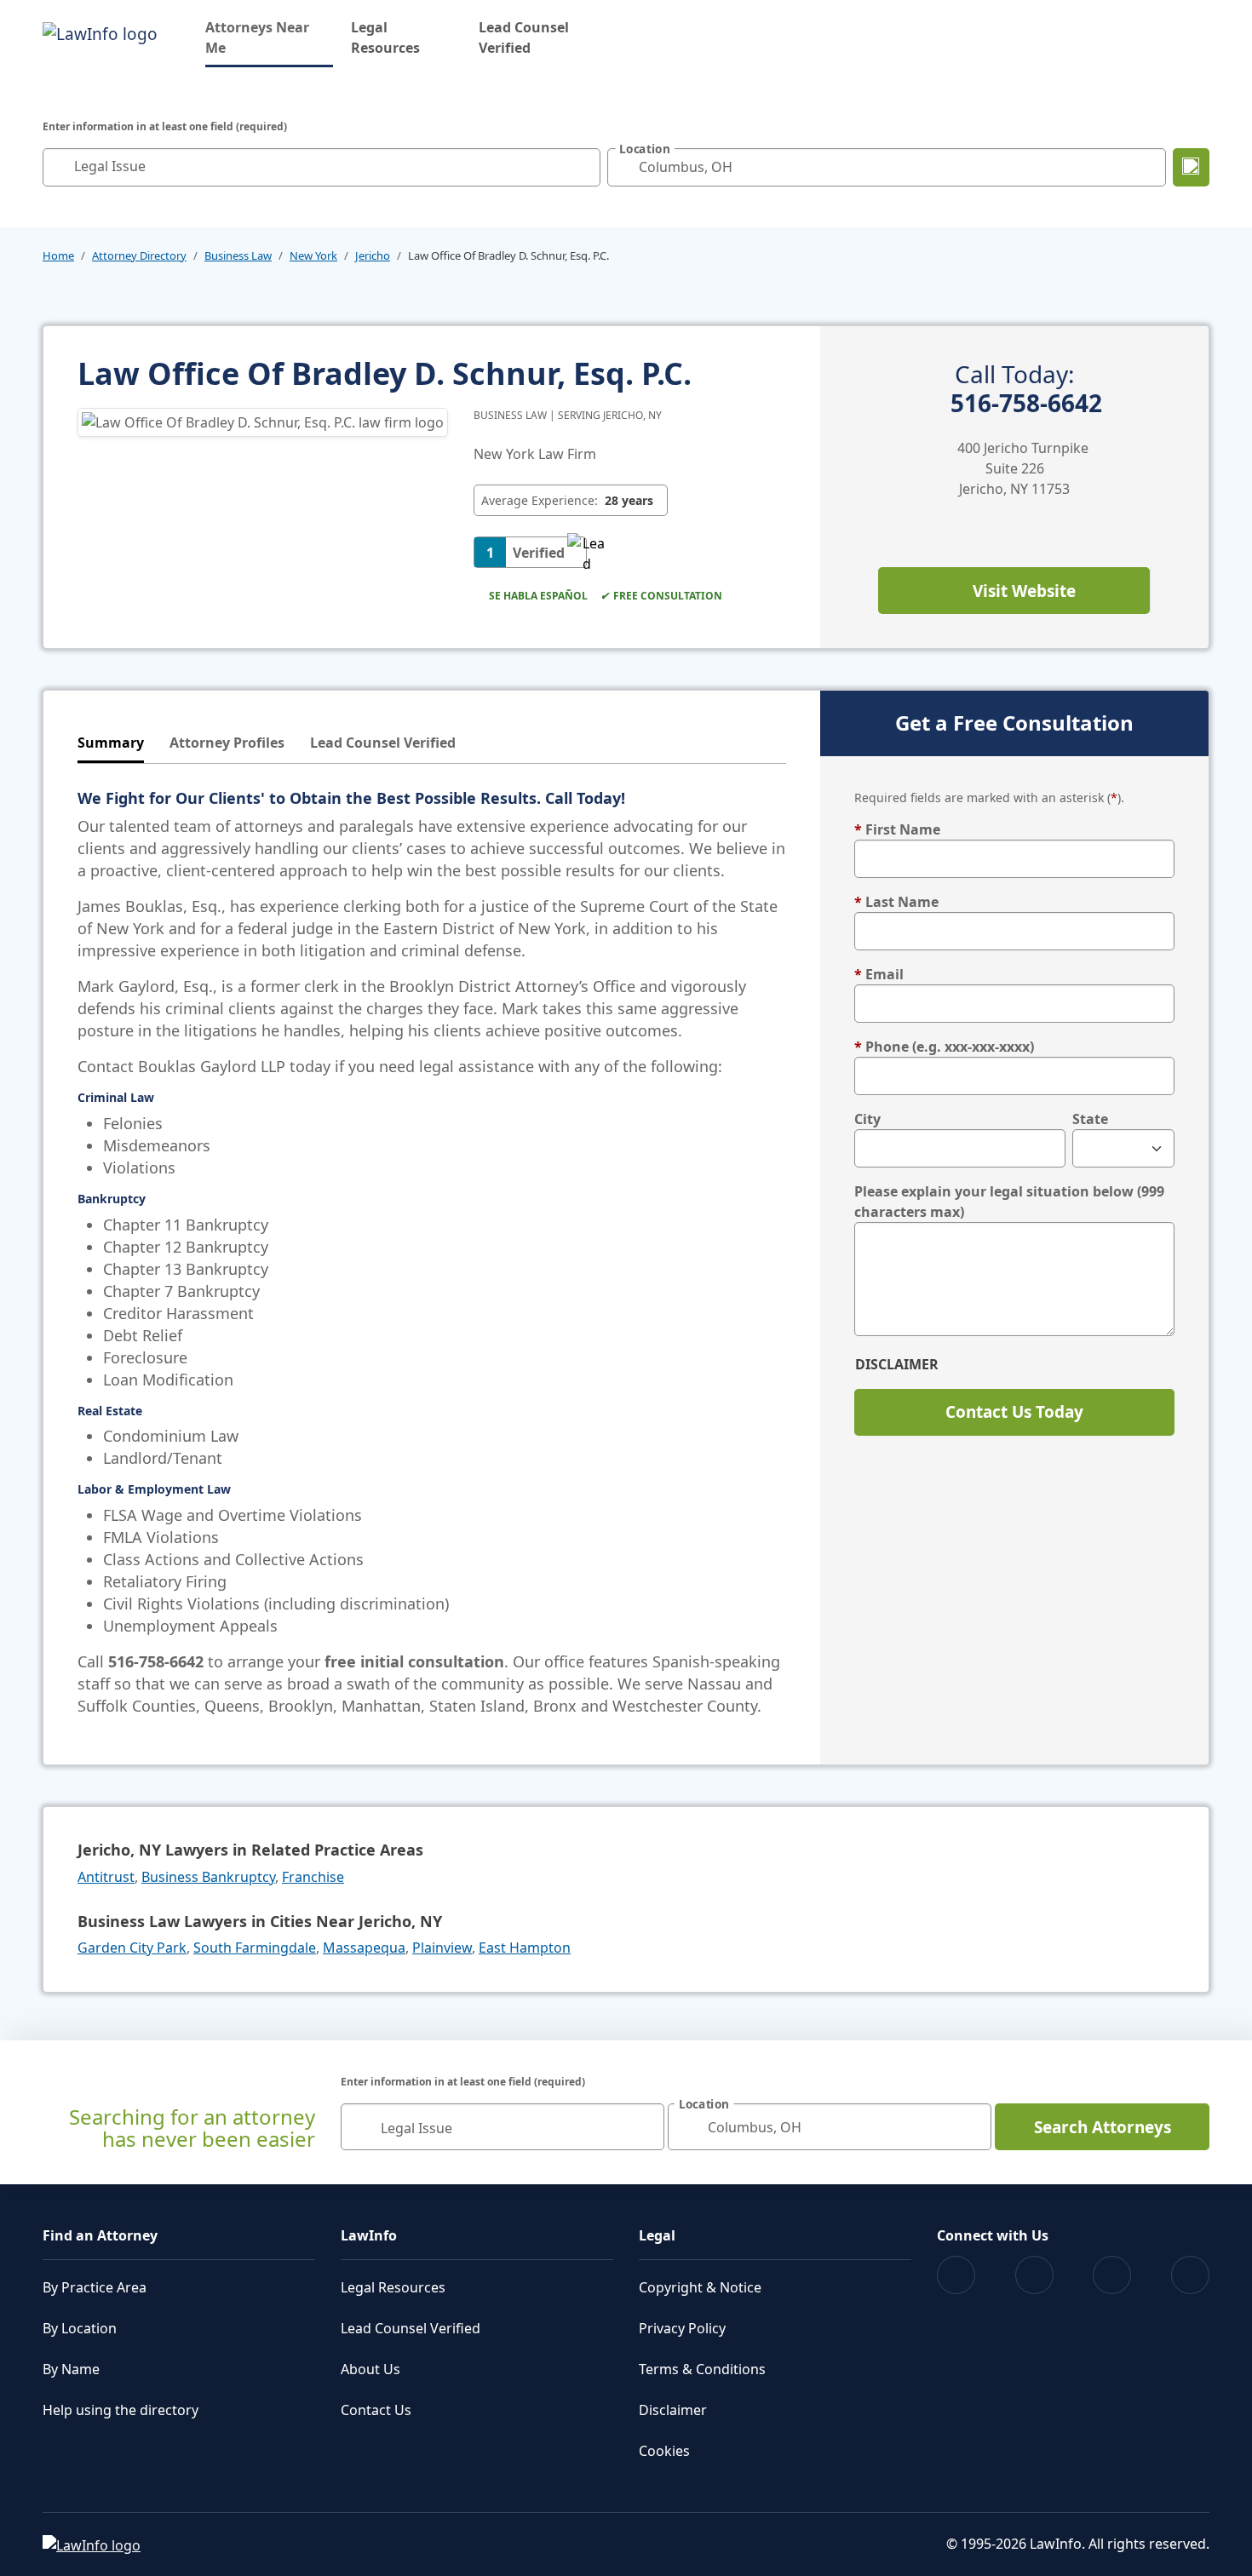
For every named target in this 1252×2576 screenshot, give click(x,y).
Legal (657, 2235)
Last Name (896, 902)
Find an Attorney (100, 2235)
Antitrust (106, 1877)
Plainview (442, 1948)
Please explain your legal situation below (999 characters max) (1009, 1202)
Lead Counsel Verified (524, 37)
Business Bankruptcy (208, 1877)
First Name (897, 829)
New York (313, 255)
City (867, 1119)
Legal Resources (385, 37)
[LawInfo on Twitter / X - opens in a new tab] (1034, 2275)
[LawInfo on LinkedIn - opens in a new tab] (1190, 2275)
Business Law (238, 255)
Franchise (313, 1877)
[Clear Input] (583, 167)
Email (879, 974)
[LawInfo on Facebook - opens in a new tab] (956, 2275)
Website (1024, 591)
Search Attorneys (1103, 2127)
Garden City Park (132, 1948)
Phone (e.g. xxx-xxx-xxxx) (944, 1047)
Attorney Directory (139, 255)
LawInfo (369, 2235)
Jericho (373, 255)
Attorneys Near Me (269, 37)
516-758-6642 (1026, 389)
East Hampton (525, 1948)
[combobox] (322, 167)
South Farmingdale (255, 1948)
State (1090, 1119)
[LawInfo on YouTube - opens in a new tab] (1112, 2275)
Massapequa (364, 1948)
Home (58, 255)
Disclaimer (897, 1364)
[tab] (111, 744)
